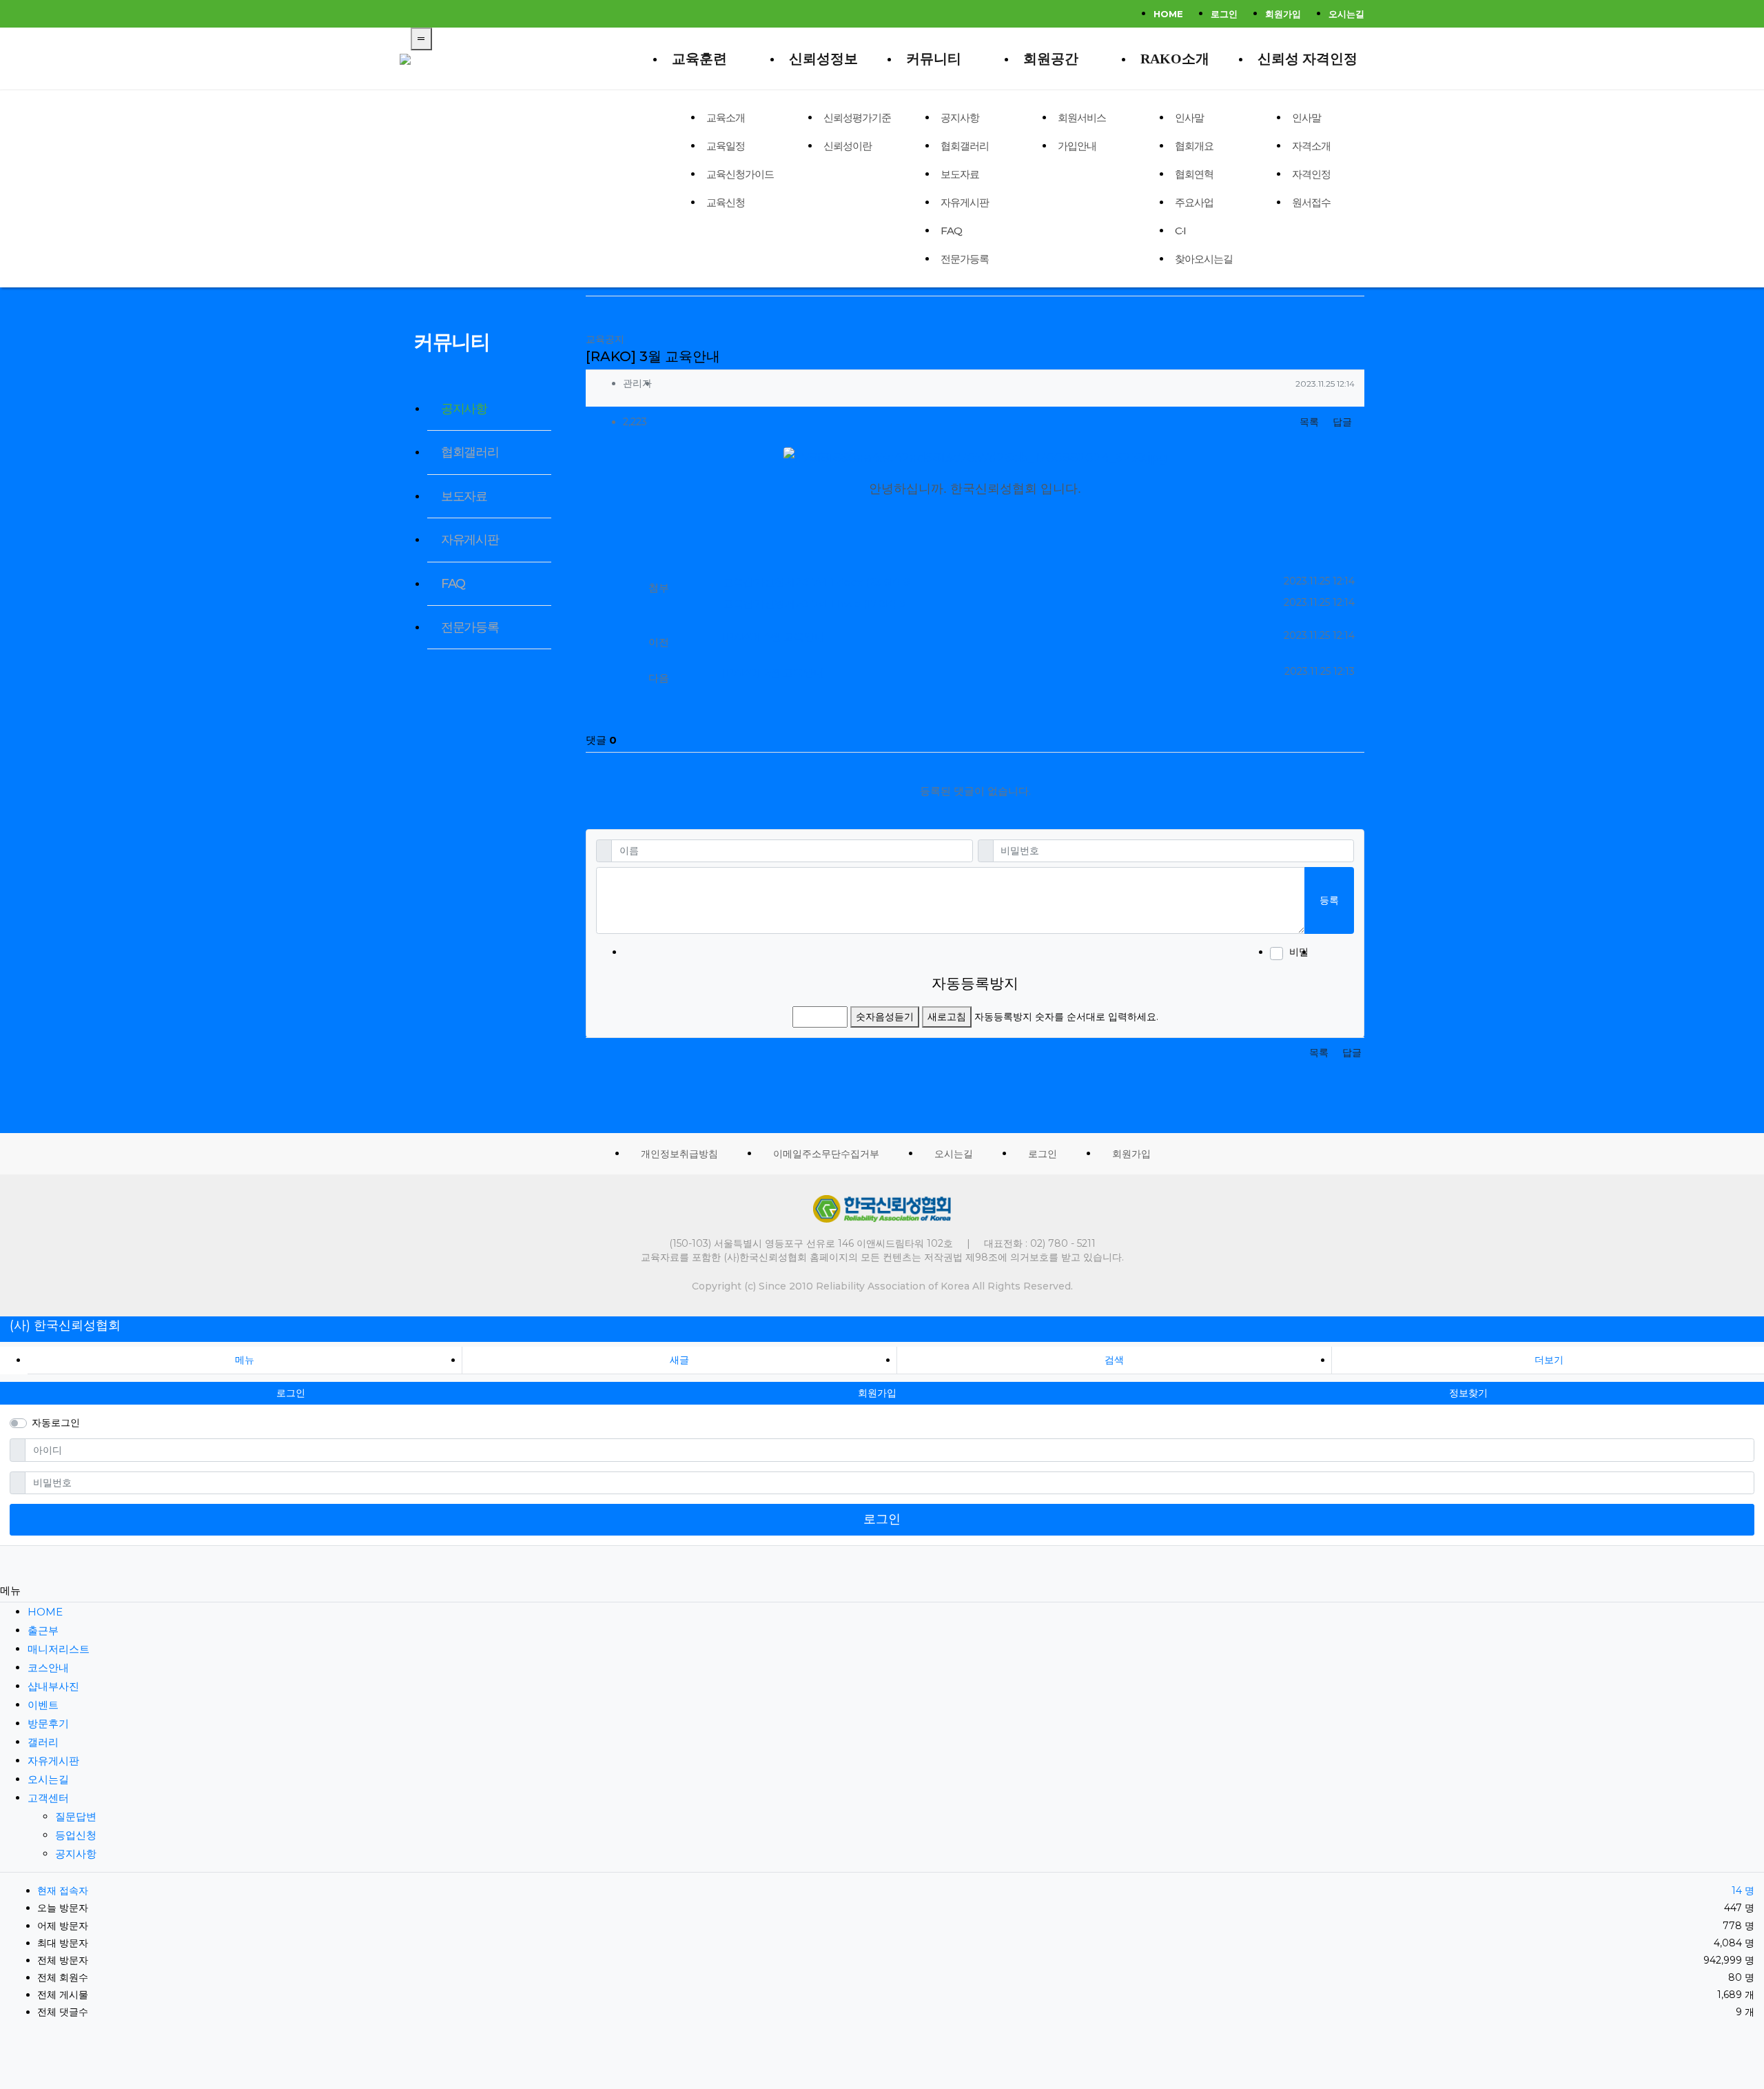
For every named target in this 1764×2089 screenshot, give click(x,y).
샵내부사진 (53, 1686)
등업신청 (76, 1835)
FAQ (951, 231)
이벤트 (43, 1705)
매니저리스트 (59, 1649)
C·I (1180, 231)
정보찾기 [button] (1468, 1393)
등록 (1329, 900)
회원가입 (1283, 14)
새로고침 (947, 1017)
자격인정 (1311, 174)
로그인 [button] (291, 1393)
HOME (1168, 14)
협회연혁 (1194, 174)
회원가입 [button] (877, 1393)
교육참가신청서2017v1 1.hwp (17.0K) (814, 603)
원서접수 (1311, 202)
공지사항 (960, 118)
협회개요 (1194, 146)
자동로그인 (56, 1423)
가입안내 (1077, 146)
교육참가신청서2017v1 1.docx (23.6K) (817, 582)
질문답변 (76, 1816)
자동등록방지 (975, 983)
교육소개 (726, 118)
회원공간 (1051, 59)
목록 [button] (1309, 422)
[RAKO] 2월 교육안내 (773, 672)
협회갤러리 (965, 146)
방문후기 (48, 1723)
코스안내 (48, 1668)
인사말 (1189, 118)
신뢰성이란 (848, 146)
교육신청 (726, 202)
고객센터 (48, 1798)
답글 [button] (1342, 422)
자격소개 (1311, 146)
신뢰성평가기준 (857, 118)
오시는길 (1346, 14)
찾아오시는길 (1204, 259)
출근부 (43, 1630)
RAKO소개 (1175, 59)
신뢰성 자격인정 (1307, 59)
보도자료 (960, 174)
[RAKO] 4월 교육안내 (774, 636)
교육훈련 (699, 59)
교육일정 (726, 146)
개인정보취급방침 (679, 1154)
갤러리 (43, 1742)
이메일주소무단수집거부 (826, 1154)
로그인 (1224, 14)
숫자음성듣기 (885, 1017)
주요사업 (1194, 202)
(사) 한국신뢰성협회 (65, 1325)
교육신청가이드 (740, 174)
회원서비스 (1082, 118)
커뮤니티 (934, 59)
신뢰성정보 (823, 59)
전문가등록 (965, 259)
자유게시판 (965, 202)
